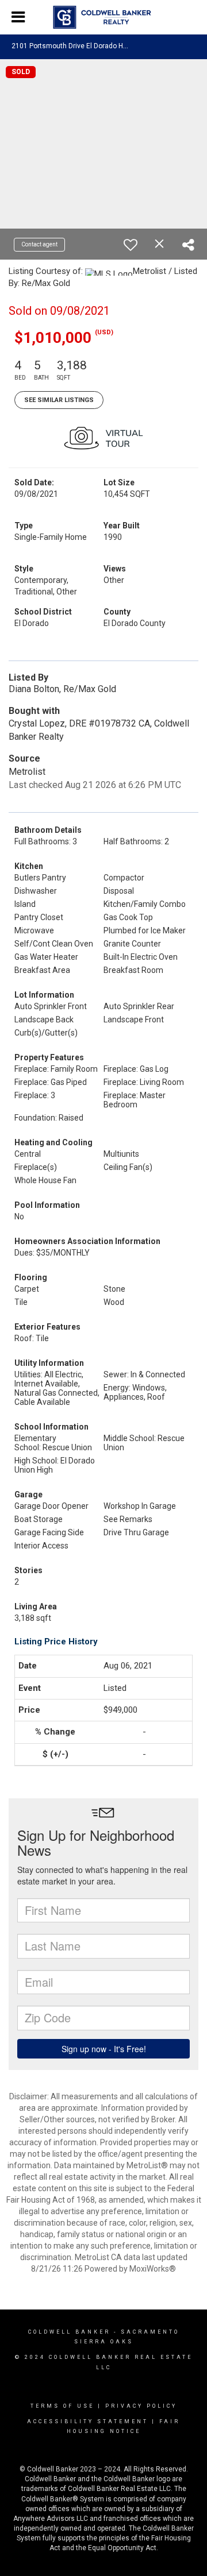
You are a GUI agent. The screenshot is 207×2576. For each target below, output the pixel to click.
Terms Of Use (62, 2406)
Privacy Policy (141, 2406)
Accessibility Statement (88, 2421)
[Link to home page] (104, 17)
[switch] (131, 245)
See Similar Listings (59, 400)
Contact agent (39, 244)
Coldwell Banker (69, 2332)
